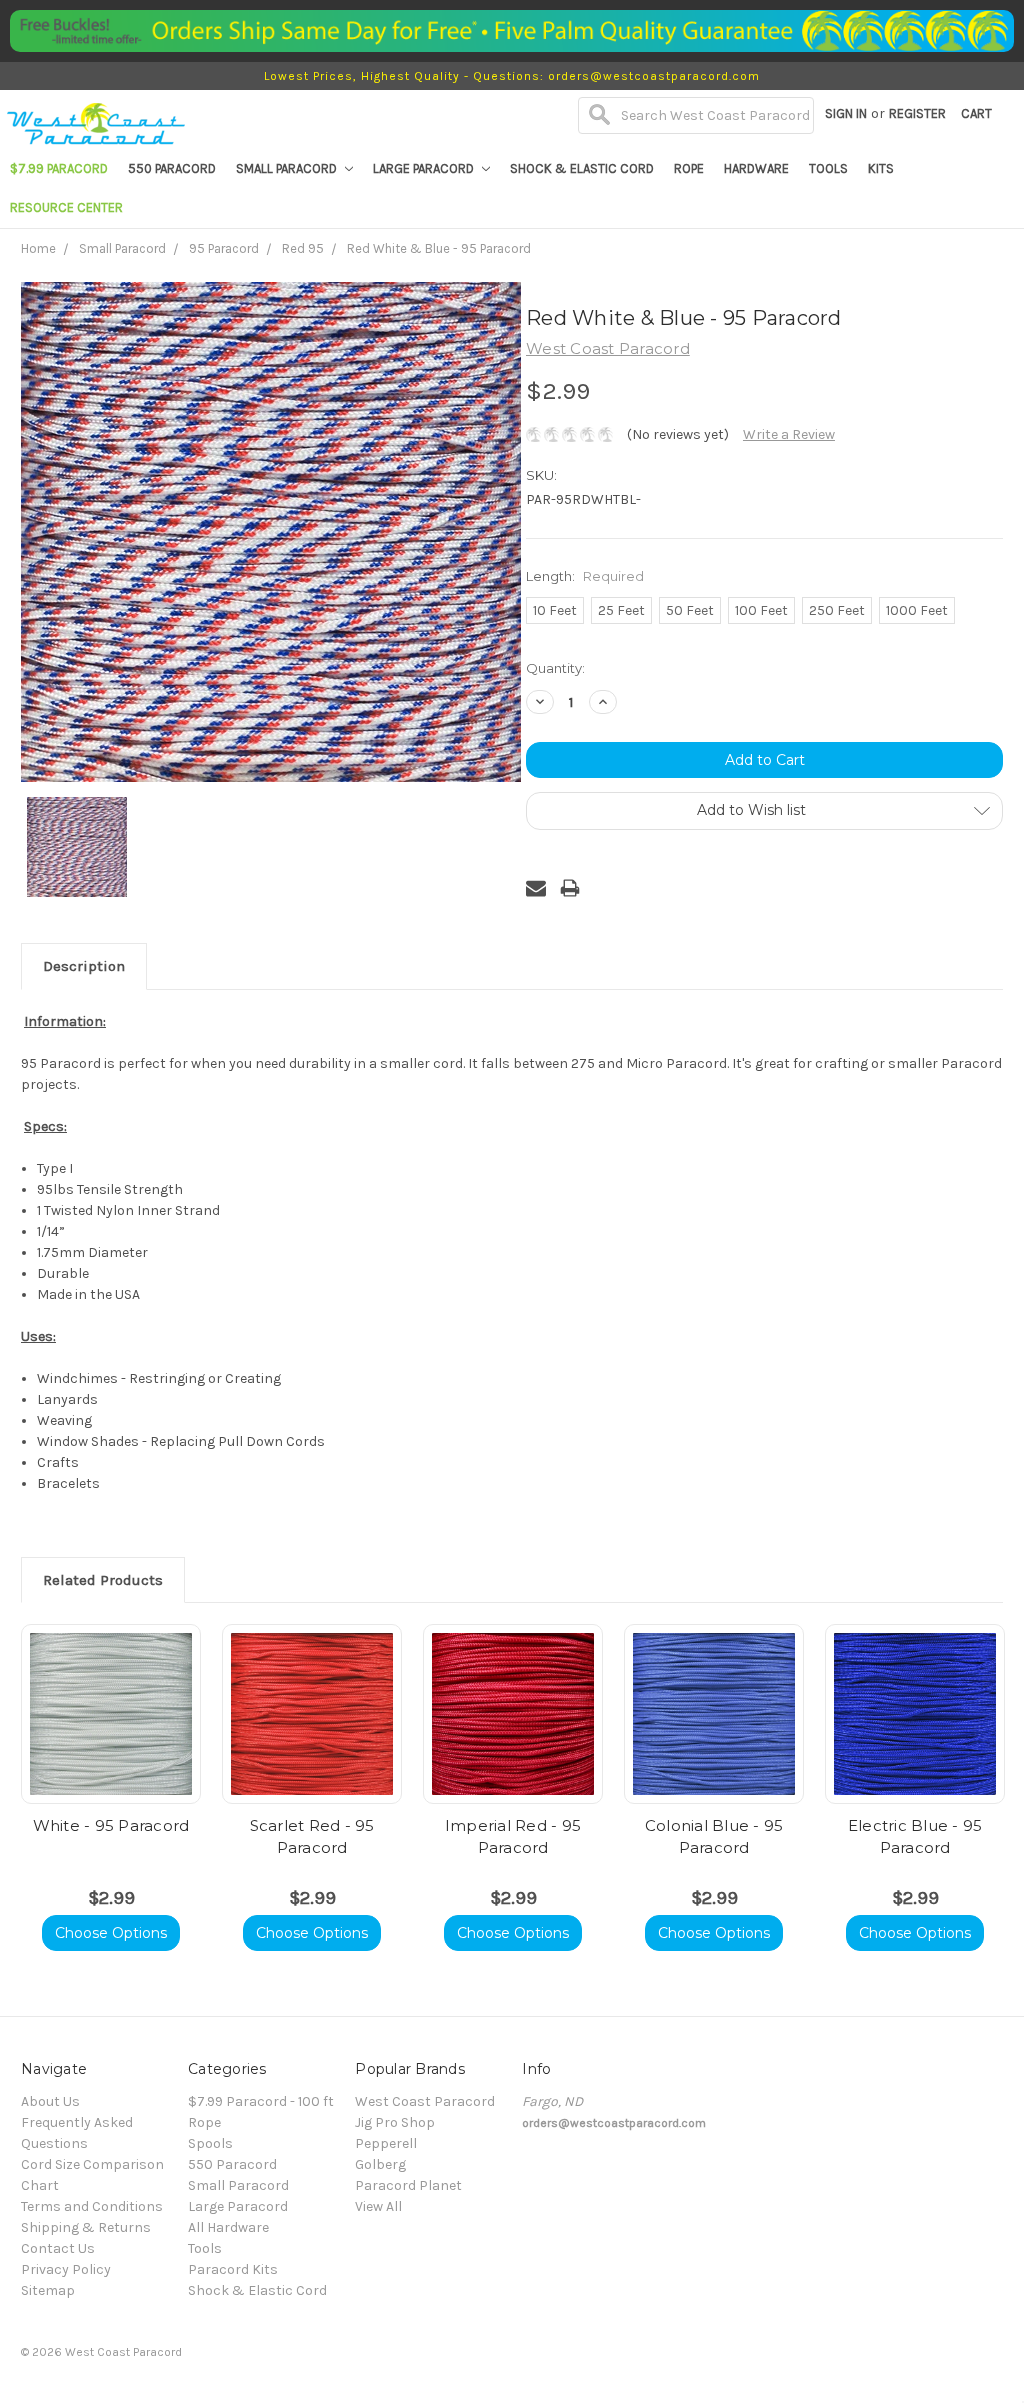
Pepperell (386, 2143)
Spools (210, 2143)
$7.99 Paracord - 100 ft (261, 2101)
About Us (50, 2101)
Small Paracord (288, 168)
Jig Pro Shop (395, 2122)
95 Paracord (224, 248)
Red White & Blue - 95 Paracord (439, 248)
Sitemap (48, 2290)
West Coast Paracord (425, 2101)
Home (38, 248)
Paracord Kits (233, 2269)
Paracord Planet (408, 2185)
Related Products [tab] (103, 1580)
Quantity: (555, 668)
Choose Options (111, 1933)
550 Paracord (172, 168)
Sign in (846, 113)
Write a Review (789, 434)
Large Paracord (425, 168)
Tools (828, 168)
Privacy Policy (66, 2269)
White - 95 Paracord (111, 1825)
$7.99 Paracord (59, 168)
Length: (585, 576)
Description (84, 966)
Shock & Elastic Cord (582, 168)
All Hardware (228, 2227)
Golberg (380, 2164)
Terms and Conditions (92, 2206)
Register (917, 113)
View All (378, 2206)
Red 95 (303, 248)
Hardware (756, 168)
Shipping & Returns (86, 2227)
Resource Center (66, 207)
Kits (881, 168)
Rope (689, 168)
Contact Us (58, 2248)
